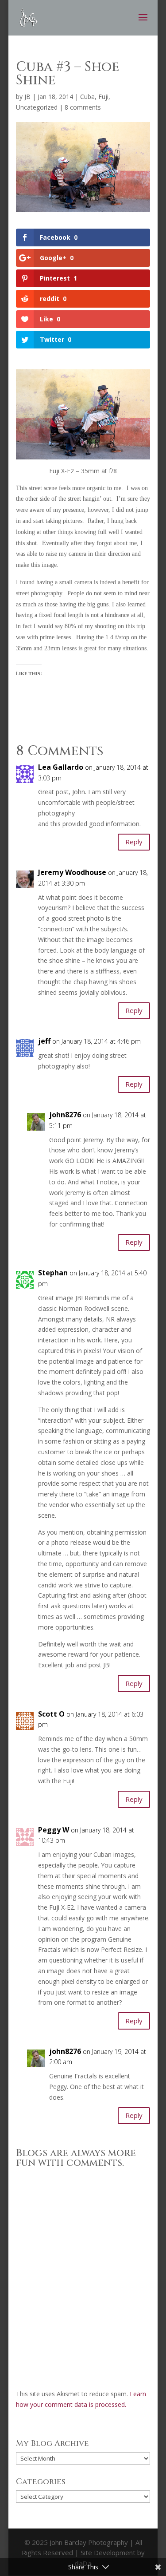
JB (27, 97)
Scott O (51, 1714)
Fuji (103, 97)
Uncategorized (37, 107)
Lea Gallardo (61, 767)
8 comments (83, 107)
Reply (134, 842)
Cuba (87, 97)
